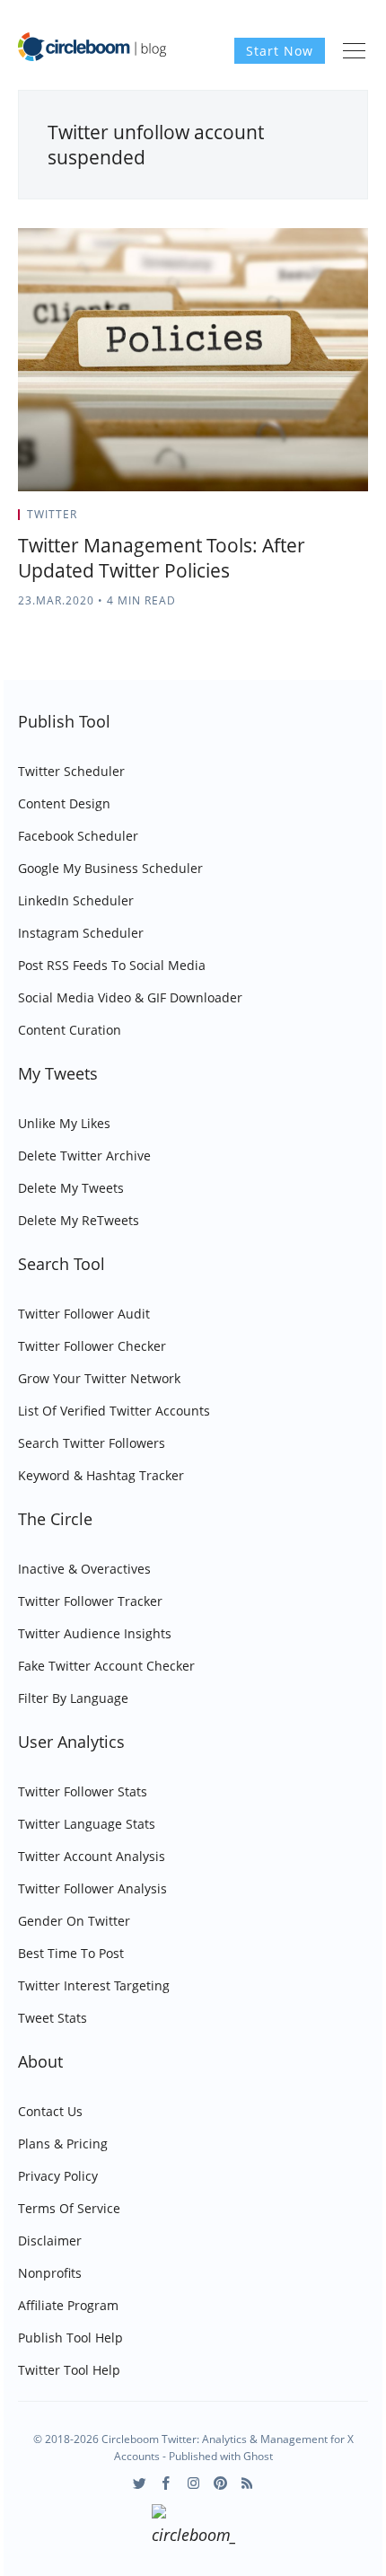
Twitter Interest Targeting (94, 1985)
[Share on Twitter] (298, 520)
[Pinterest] (220, 2483)
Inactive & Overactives (84, 1569)
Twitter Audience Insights (95, 1633)
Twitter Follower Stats (83, 1791)
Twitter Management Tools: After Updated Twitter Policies (162, 558)
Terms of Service (69, 2208)
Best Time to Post (71, 1953)
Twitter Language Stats (87, 1824)
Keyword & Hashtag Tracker (101, 1475)
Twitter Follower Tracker (90, 1601)
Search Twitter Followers (92, 1443)
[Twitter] (140, 2483)
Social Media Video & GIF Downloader (130, 997)
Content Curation (70, 1030)
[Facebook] (167, 2483)
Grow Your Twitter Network (99, 1378)
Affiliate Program (68, 2305)
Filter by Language (73, 1698)
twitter (52, 514)
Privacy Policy (58, 2176)
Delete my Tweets (71, 1188)
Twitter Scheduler (71, 771)
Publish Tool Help (70, 2338)
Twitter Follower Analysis (92, 1888)
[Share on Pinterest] (363, 520)
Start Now (280, 51)
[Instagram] (193, 2483)
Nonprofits (50, 2273)
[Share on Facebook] (320, 520)
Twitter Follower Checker (92, 1346)
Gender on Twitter (74, 1921)
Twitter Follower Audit (84, 1314)
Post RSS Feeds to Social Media (112, 965)
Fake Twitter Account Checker (106, 1666)
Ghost (258, 2456)
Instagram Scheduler (81, 933)
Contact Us (50, 2111)
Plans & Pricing (63, 2144)
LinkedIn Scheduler (76, 900)
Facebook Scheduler (78, 836)
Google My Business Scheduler (110, 868)
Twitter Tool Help (69, 2370)
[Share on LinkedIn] (342, 520)
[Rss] (247, 2483)
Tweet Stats (53, 2018)
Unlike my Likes (64, 1123)
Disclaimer (50, 2241)
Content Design (64, 803)
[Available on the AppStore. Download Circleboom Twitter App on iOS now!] (193, 2527)
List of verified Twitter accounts (114, 1411)
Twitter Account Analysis (92, 1856)
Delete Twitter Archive (84, 1156)
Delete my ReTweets (79, 1220)
